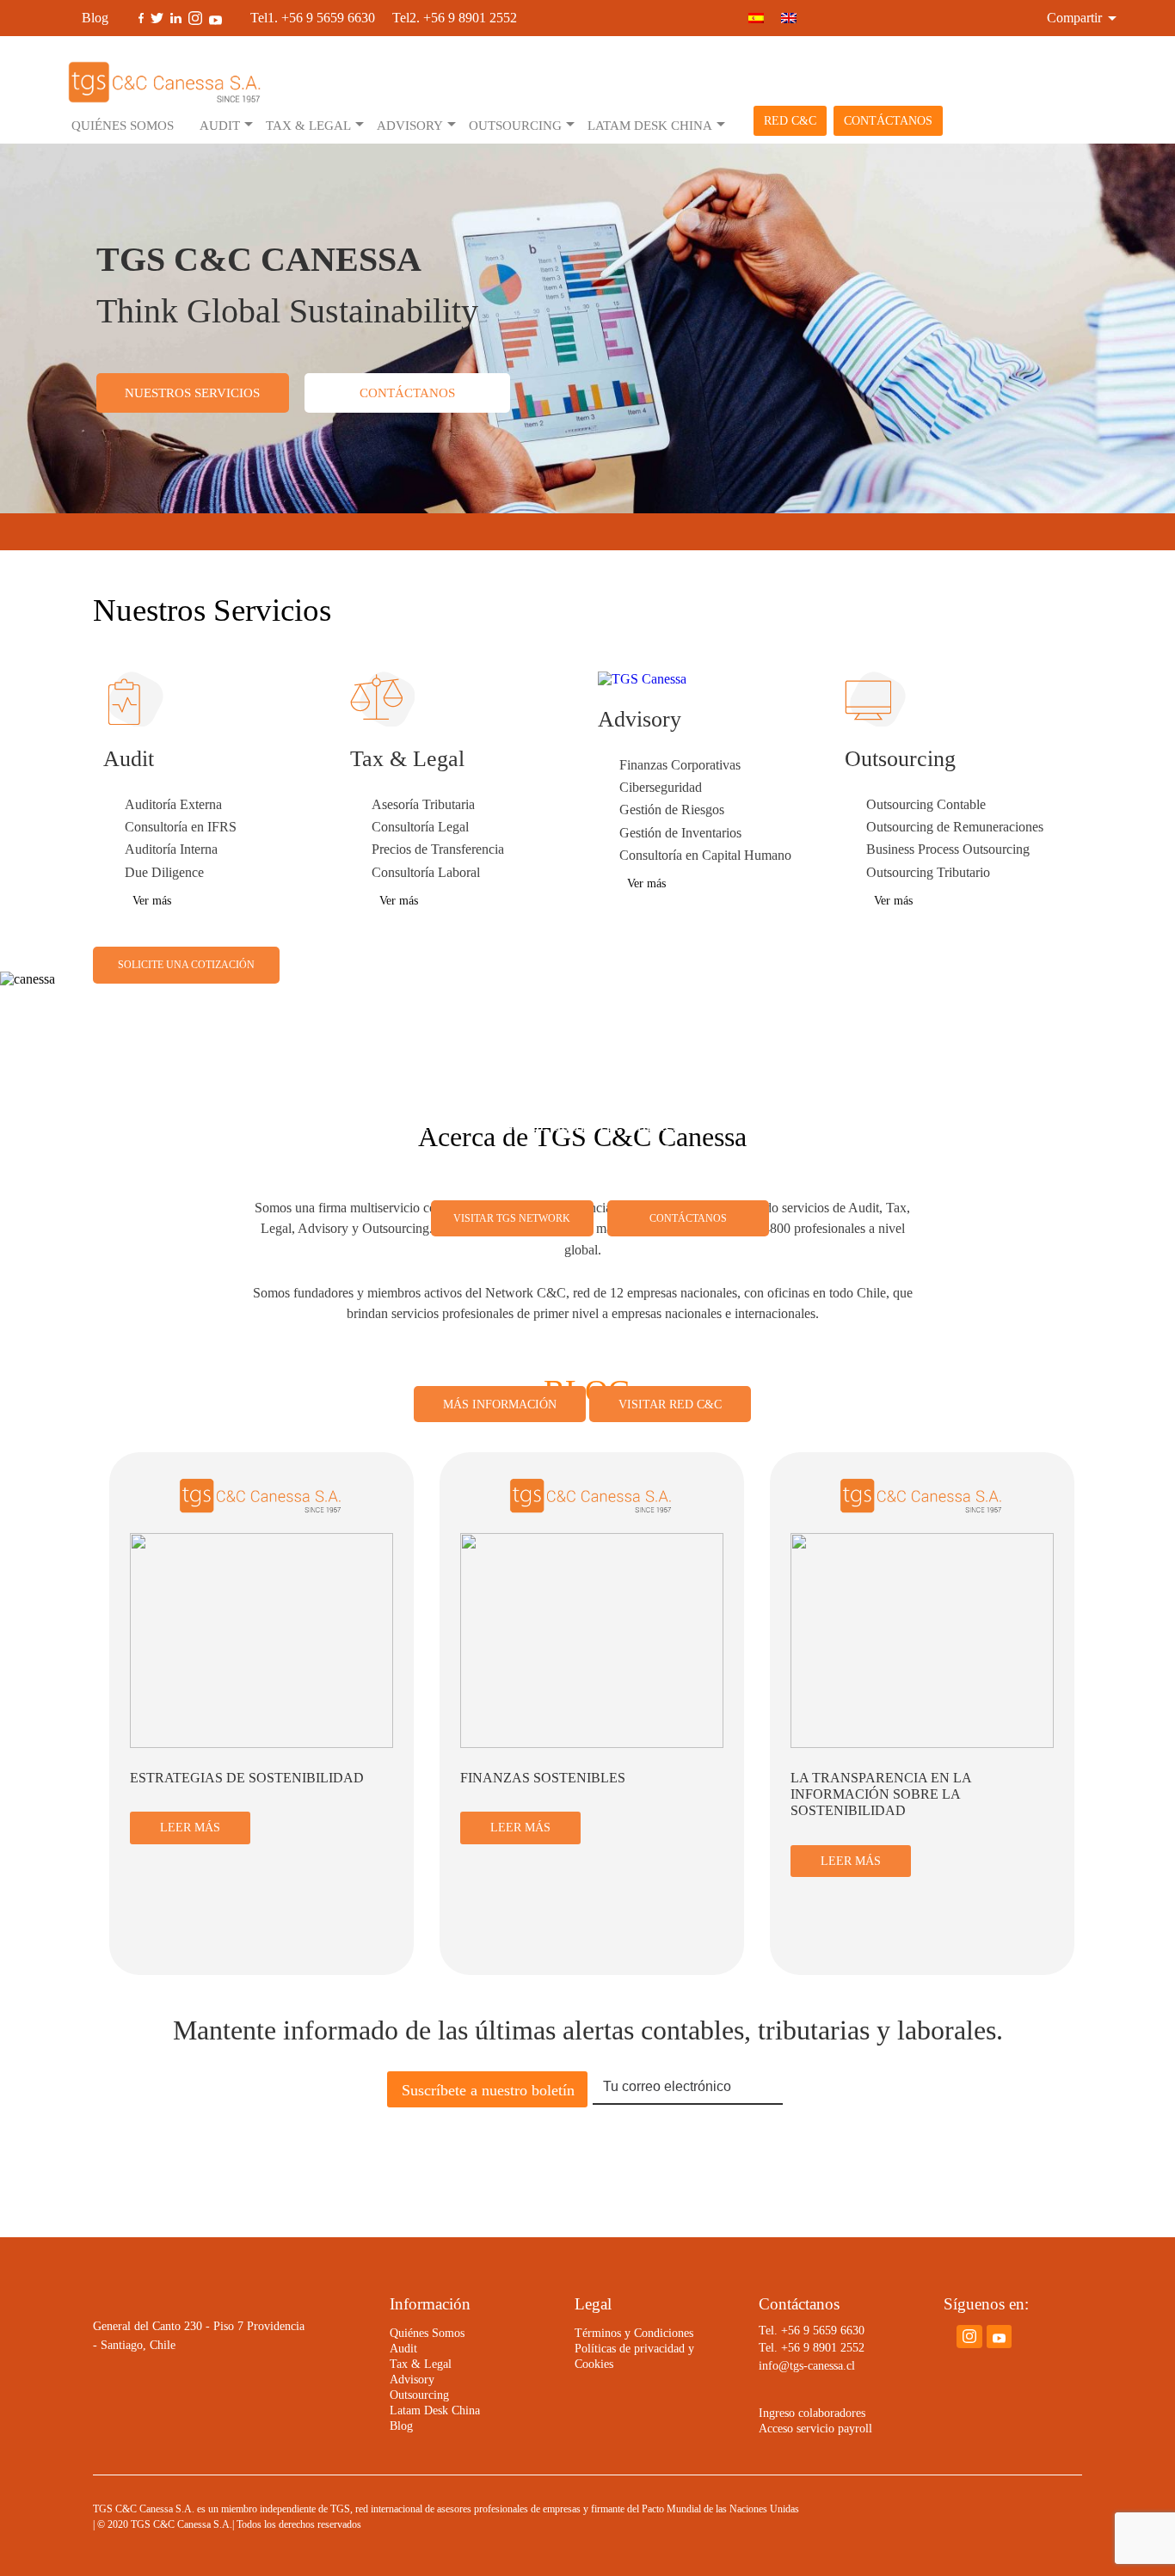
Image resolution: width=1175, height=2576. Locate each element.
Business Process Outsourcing (948, 849)
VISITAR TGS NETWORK (512, 1218)
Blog (95, 18)
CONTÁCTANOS (888, 121)
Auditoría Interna (171, 849)
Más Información (500, 1404)
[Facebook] (141, 18)
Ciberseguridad (661, 788)
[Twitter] (157, 18)
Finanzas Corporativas (680, 765)
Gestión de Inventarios (680, 833)
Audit (220, 125)
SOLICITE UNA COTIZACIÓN (186, 965)
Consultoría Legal (420, 827)
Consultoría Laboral (426, 873)
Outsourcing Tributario (928, 873)
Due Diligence (164, 873)
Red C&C (790, 121)
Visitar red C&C (670, 1404)
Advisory (410, 125)
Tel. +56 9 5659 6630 (812, 2331)
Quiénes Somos (123, 125)
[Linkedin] (176, 18)
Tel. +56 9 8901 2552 (812, 2348)
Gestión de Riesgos (672, 810)
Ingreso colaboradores (812, 2413)
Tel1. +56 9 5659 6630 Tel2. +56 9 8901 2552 (384, 18)
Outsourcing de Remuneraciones (955, 827)
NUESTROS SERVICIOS (192, 393)
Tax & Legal (308, 125)
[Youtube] (215, 18)
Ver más (152, 901)
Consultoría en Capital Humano (705, 856)
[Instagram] (195, 18)
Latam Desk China (650, 125)
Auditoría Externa (173, 805)
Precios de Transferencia (438, 849)
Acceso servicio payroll (815, 2429)
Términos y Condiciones (634, 2333)
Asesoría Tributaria (423, 805)
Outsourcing (515, 125)
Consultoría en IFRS (181, 827)
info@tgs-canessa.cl (807, 2366)
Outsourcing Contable (926, 805)
